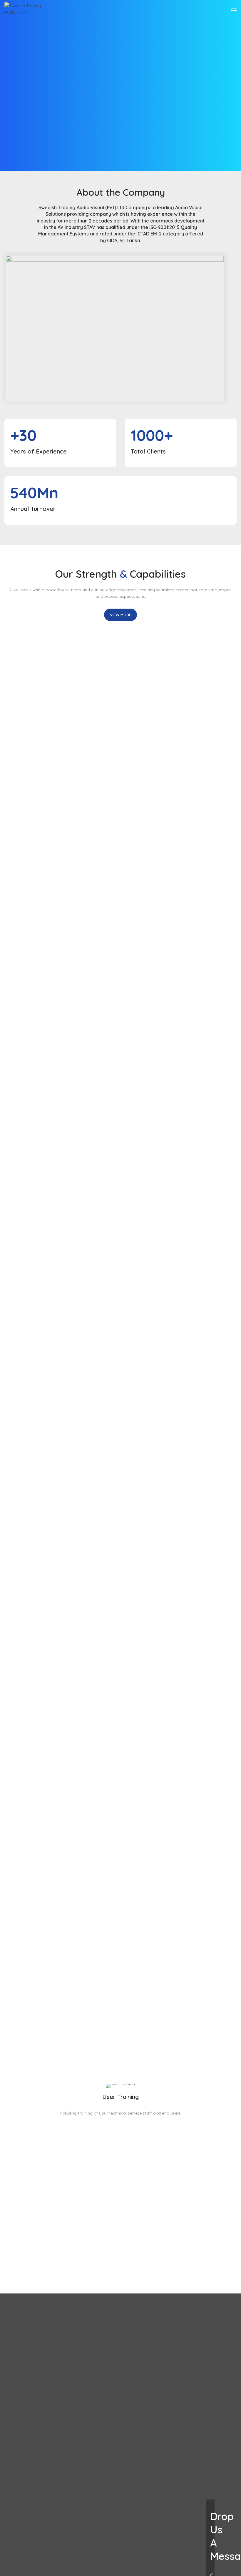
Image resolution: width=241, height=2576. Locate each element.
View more (121, 615)
